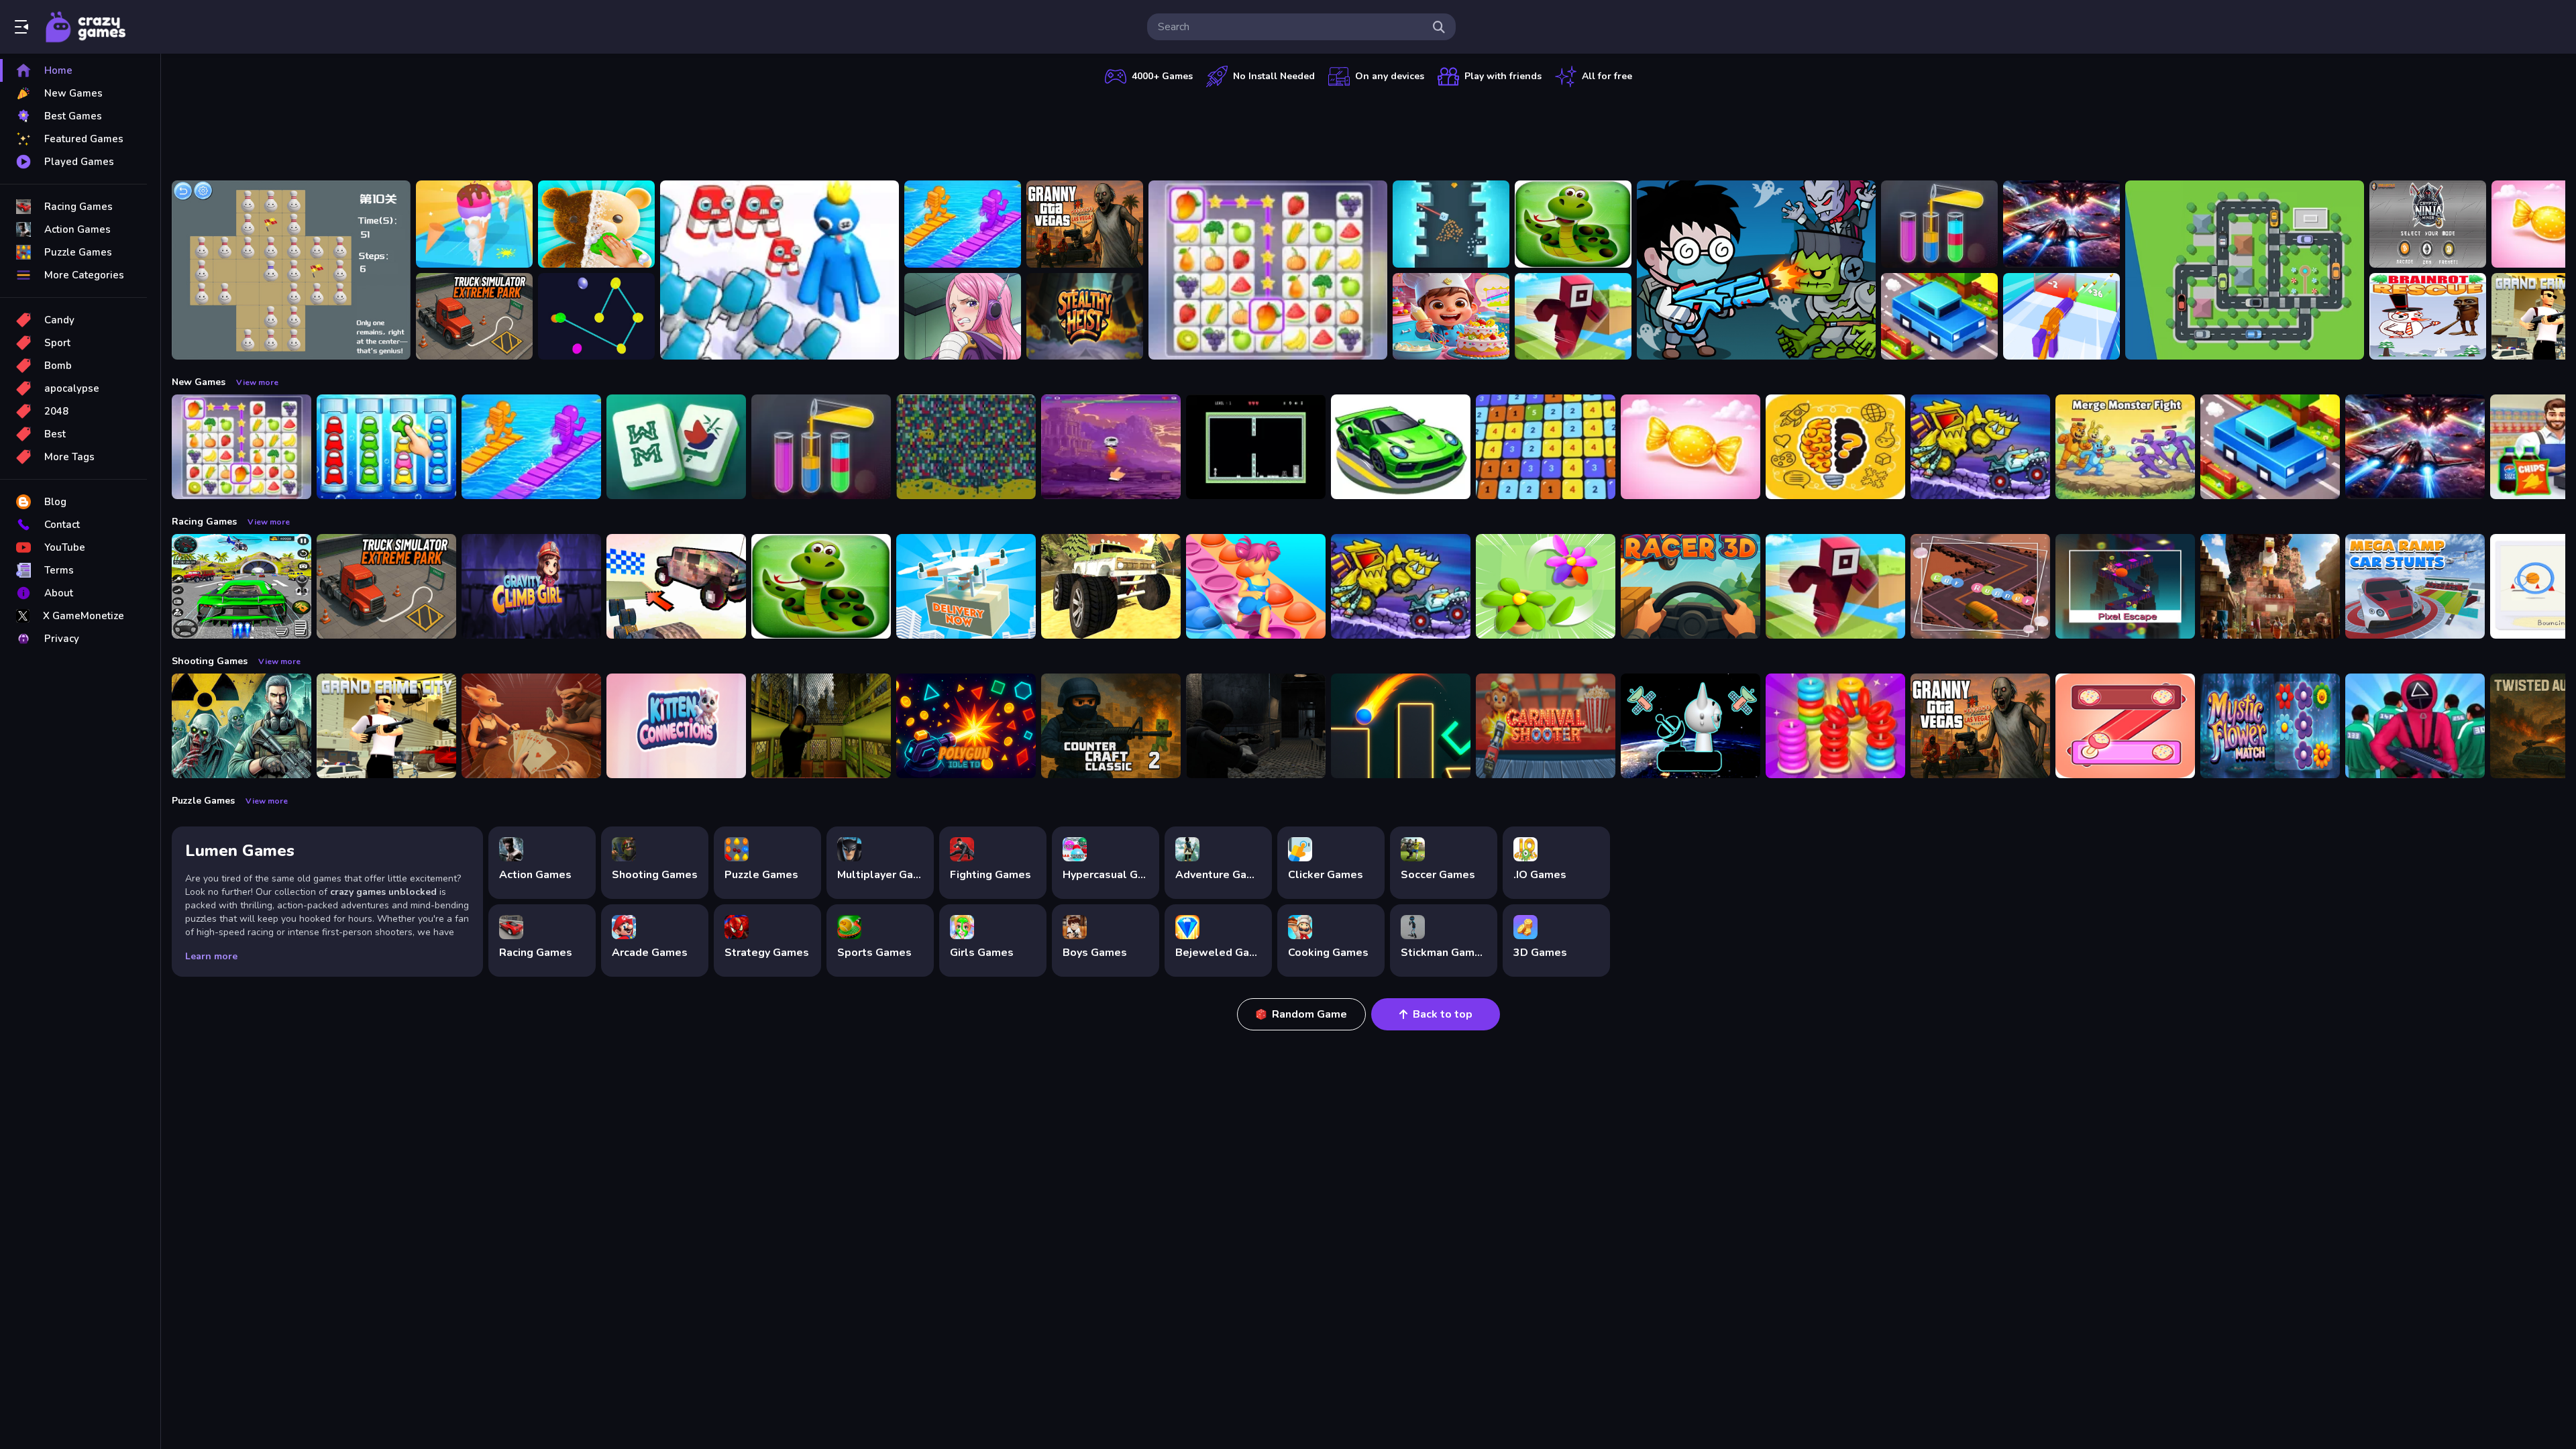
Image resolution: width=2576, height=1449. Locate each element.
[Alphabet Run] (780, 270)
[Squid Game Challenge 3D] (2415, 726)
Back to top (1443, 1014)
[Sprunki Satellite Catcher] (1690, 726)
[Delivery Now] (966, 586)
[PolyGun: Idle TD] (966, 726)
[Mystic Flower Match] (2270, 726)
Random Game (1309, 1014)
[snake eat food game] (1573, 224)
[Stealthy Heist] (1085, 317)
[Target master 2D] (1401, 726)
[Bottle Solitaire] (291, 270)
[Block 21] (1546, 447)
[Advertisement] (1368, 131)
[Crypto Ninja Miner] (2428, 224)
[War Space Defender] (2061, 224)
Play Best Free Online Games (86, 27)
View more (257, 382)
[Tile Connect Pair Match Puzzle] (1268, 270)
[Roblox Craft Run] (1573, 317)
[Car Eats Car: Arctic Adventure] (1980, 447)
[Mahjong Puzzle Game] (676, 447)
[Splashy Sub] (966, 447)
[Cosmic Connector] (596, 317)
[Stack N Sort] (1835, 726)
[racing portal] (1401, 447)
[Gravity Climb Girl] (531, 586)
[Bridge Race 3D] (963, 224)
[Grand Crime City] (386, 726)
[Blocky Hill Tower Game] (1451, 224)
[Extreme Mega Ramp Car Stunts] (2415, 586)
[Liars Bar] (531, 726)
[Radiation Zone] (241, 726)
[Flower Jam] (1546, 586)
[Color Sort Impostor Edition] (386, 447)
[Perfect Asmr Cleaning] (596, 224)
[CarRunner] (1980, 586)
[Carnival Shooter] (1546, 726)
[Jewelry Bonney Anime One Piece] (963, 317)
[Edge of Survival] (1256, 447)
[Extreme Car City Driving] (241, 586)
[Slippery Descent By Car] (676, 586)
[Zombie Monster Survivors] (1756, 270)
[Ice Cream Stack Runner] (474, 224)
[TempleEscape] (2125, 586)
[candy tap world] (1690, 447)
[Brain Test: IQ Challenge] (1835, 447)
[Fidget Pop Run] (1256, 586)
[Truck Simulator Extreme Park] (474, 317)
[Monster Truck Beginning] (1111, 586)
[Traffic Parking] (2245, 270)
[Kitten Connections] (676, 726)
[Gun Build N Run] (2061, 317)
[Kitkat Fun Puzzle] (2125, 726)
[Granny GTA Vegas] (1085, 224)
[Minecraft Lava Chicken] (2270, 586)
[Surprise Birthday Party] (1451, 317)
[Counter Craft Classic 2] (1111, 726)
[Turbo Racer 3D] (1690, 586)
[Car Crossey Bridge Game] (1939, 317)
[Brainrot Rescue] (2428, 317)
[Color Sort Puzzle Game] (1939, 224)
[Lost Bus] (821, 726)
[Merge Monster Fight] (2125, 447)
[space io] (1111, 447)
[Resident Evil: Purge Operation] (1256, 726)
